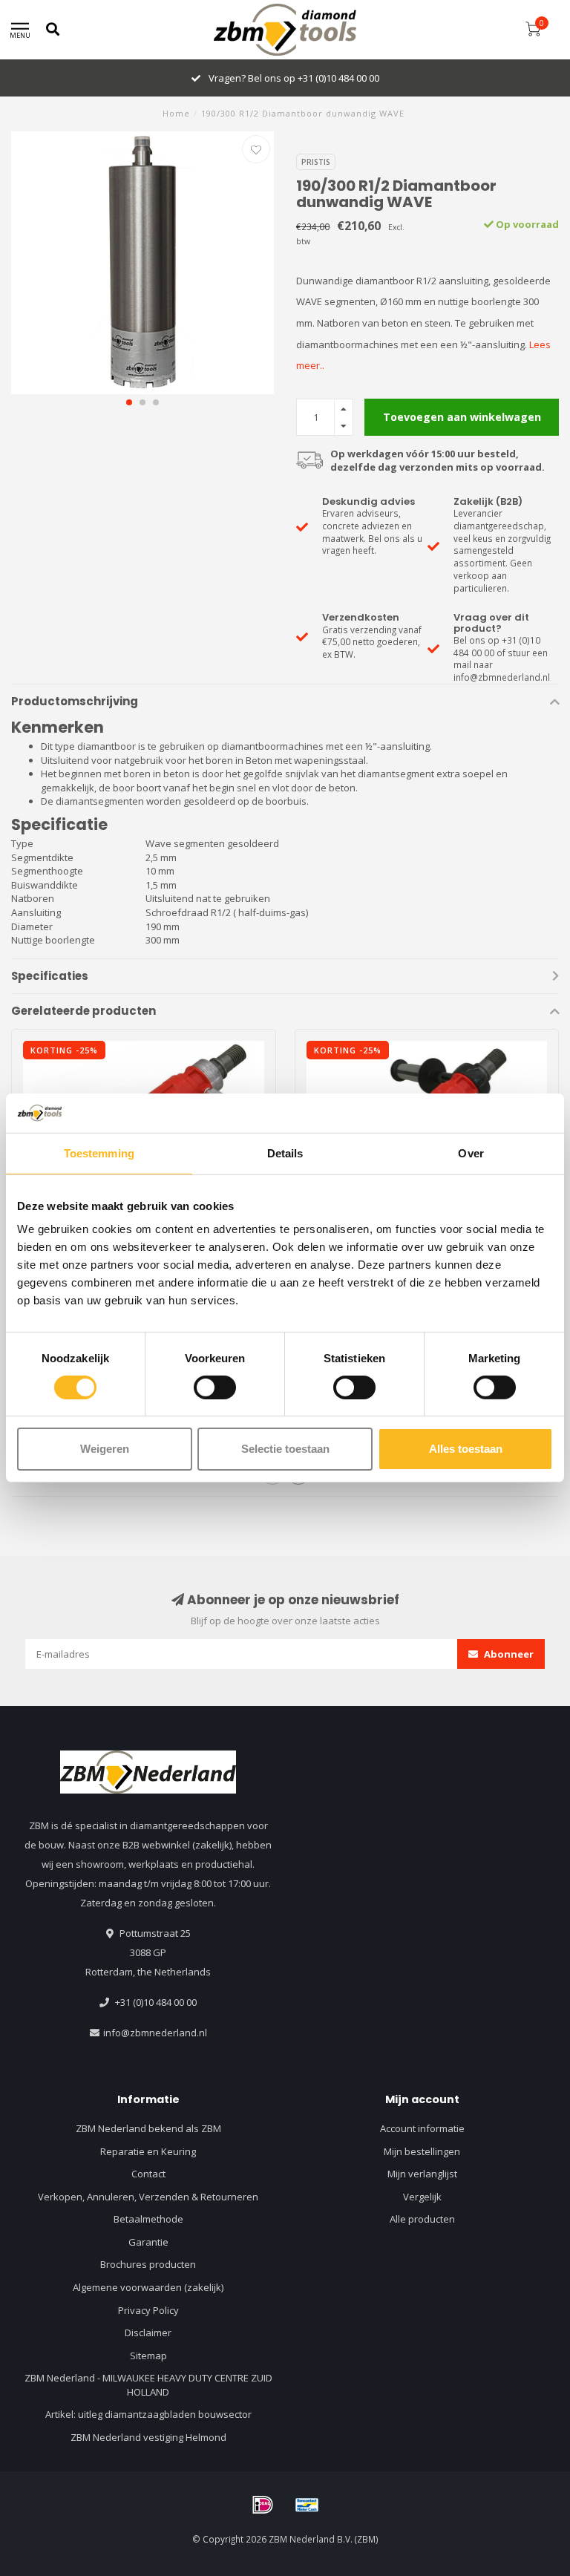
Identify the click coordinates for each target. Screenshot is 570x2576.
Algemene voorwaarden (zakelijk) (148, 2287)
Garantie (148, 2242)
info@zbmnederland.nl (155, 2033)
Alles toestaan (466, 1449)
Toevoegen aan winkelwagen (462, 417)
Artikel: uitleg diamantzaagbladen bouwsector (148, 2414)
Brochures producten (148, 2264)
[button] (129, 402)
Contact (148, 2174)
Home (176, 113)
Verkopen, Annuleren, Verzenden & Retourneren (148, 2197)
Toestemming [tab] (99, 1153)
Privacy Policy (148, 2310)
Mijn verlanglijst (422, 2174)
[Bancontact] (307, 2505)
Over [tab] (471, 1153)
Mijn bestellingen (422, 2151)
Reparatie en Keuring (148, 2151)
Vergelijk (422, 2197)
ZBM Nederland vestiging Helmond (148, 2437)
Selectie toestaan (285, 1449)
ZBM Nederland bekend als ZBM (148, 2128)
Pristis (316, 162)
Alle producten (422, 2219)
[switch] (215, 1387)
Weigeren (105, 1449)
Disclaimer (148, 2333)
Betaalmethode (148, 2219)
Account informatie (422, 2128)
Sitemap (148, 2356)
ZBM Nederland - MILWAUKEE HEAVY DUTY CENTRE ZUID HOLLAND (148, 2385)
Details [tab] (285, 1153)
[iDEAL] (263, 2505)
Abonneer (508, 1654)
